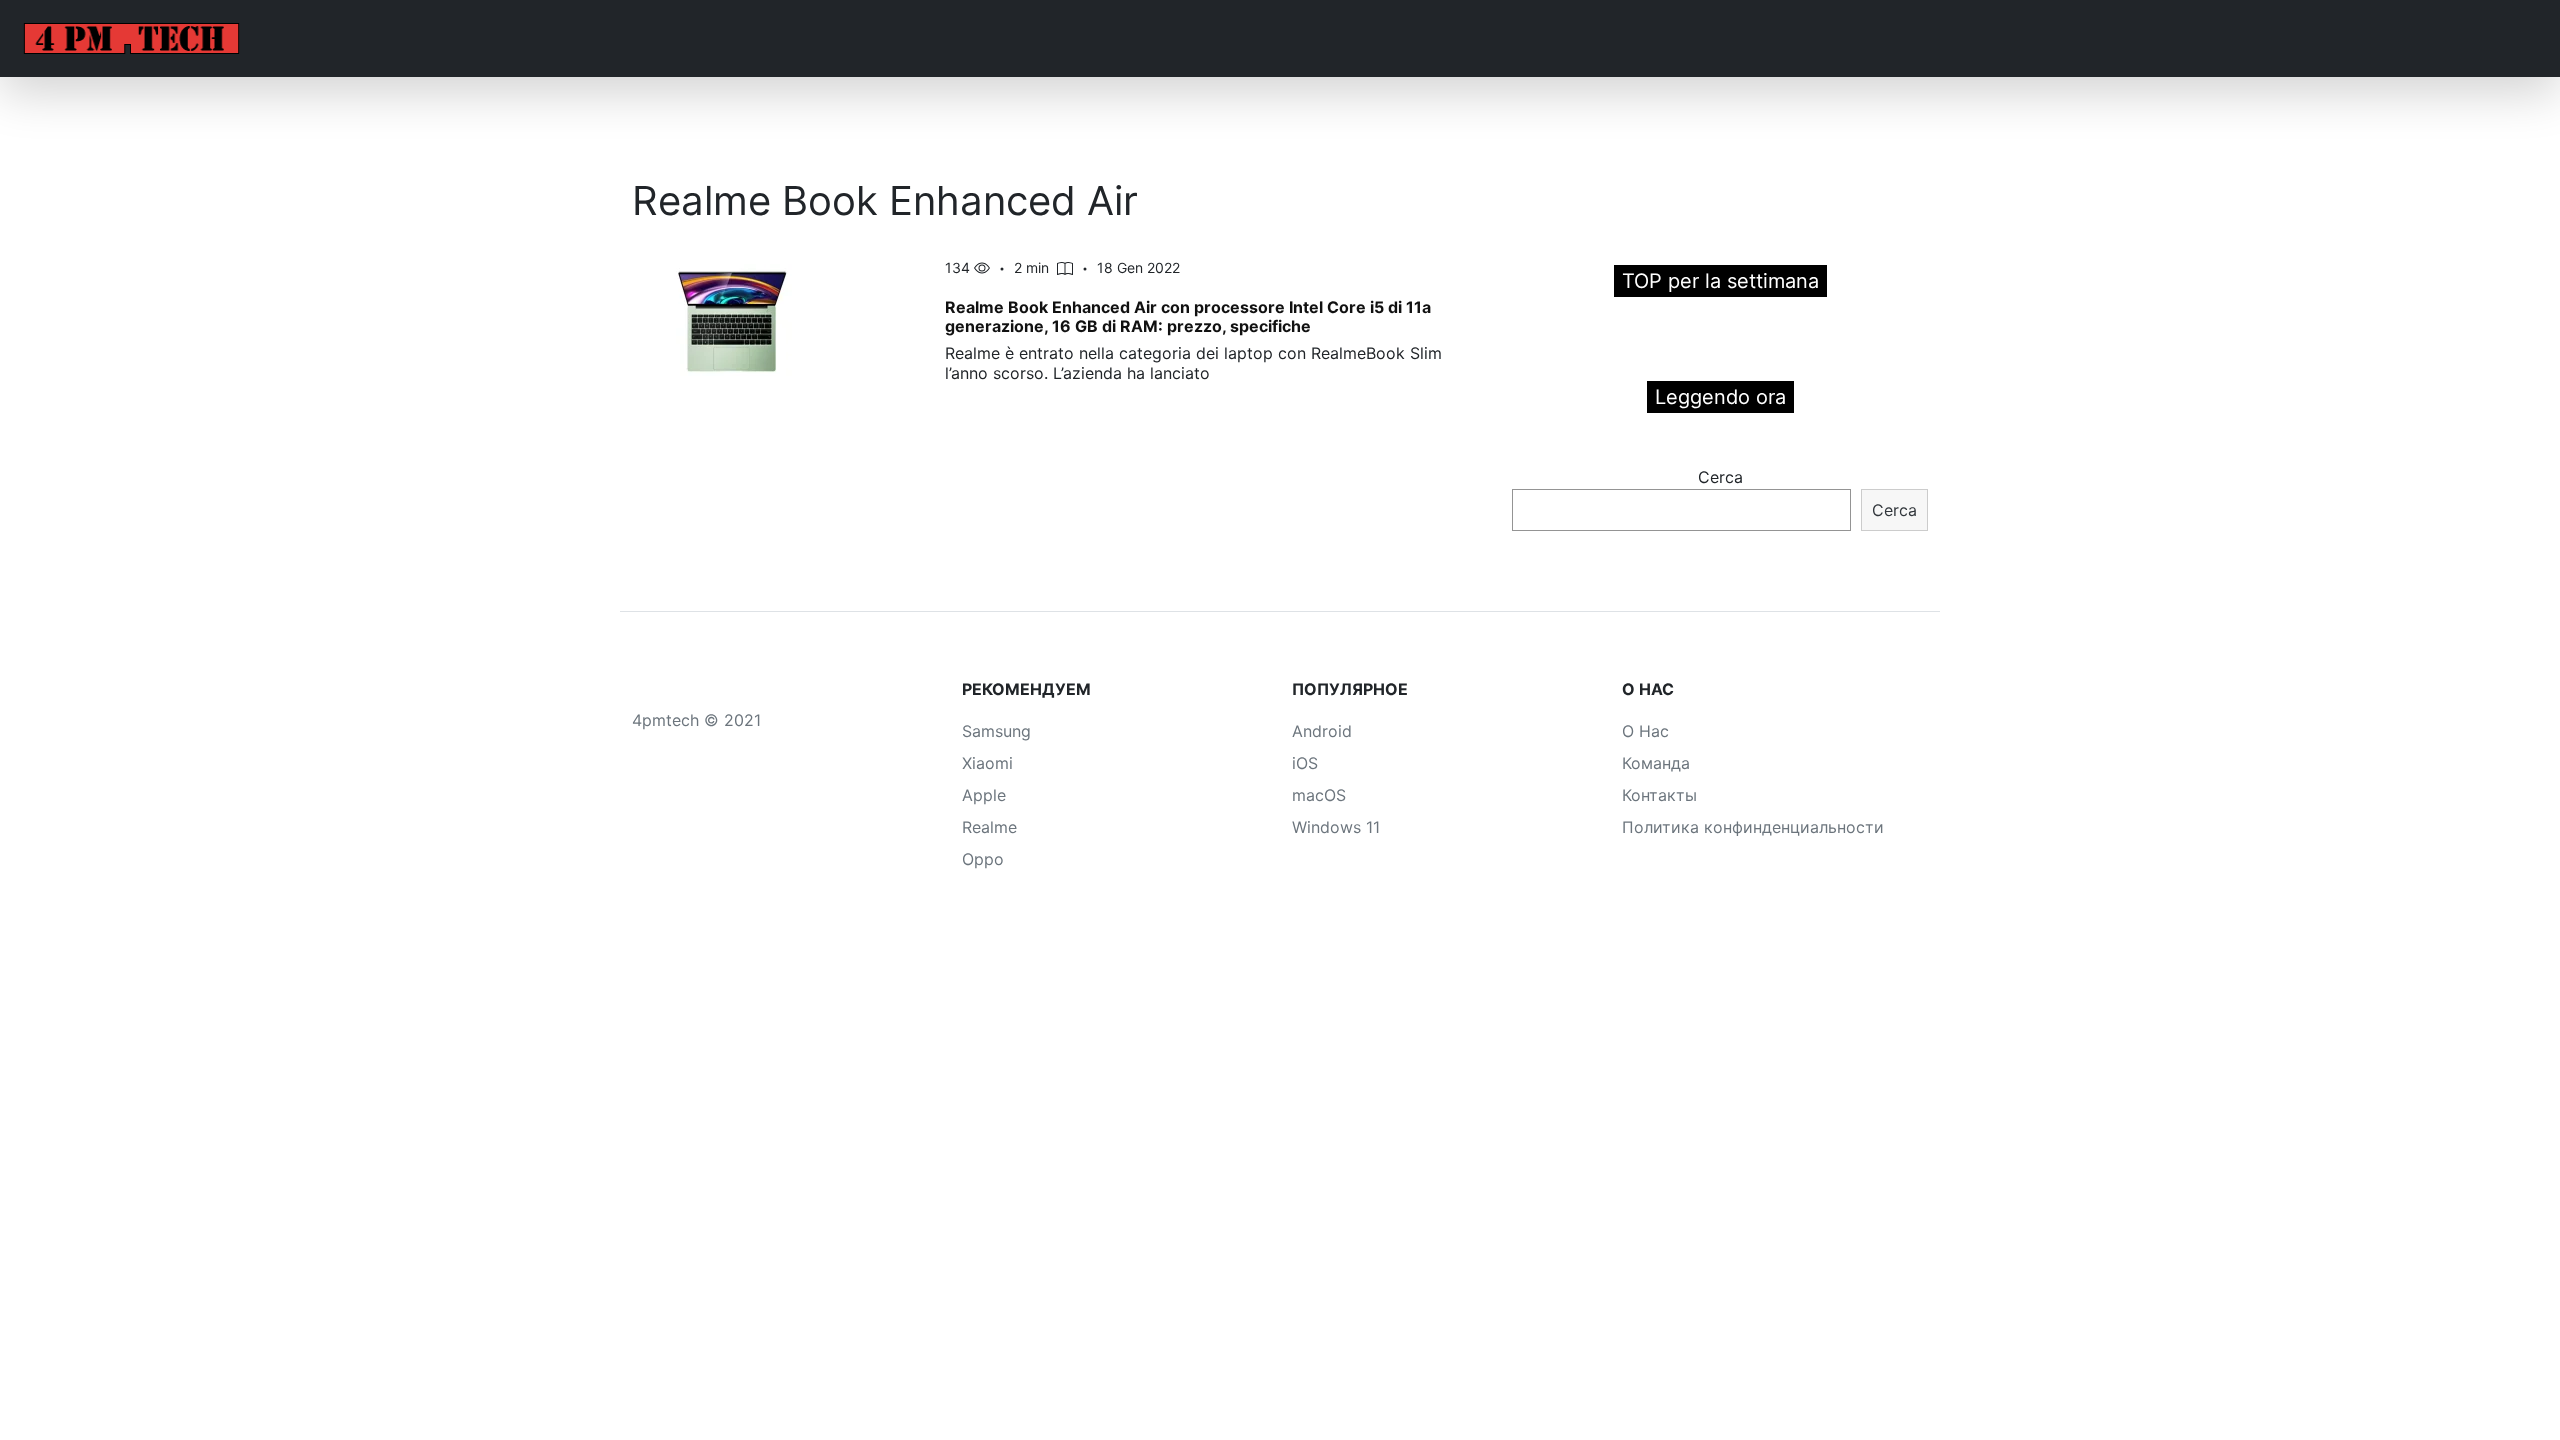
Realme (989, 827)
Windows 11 (1336, 827)
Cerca (1720, 477)
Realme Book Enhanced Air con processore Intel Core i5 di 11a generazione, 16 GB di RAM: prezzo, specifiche (1188, 316)
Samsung (996, 731)
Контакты (1659, 795)
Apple (984, 795)
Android (1322, 731)
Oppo (983, 859)
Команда (1656, 763)
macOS (1319, 795)
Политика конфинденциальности (1753, 827)
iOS (1305, 763)
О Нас (1645, 731)
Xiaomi (987, 763)
